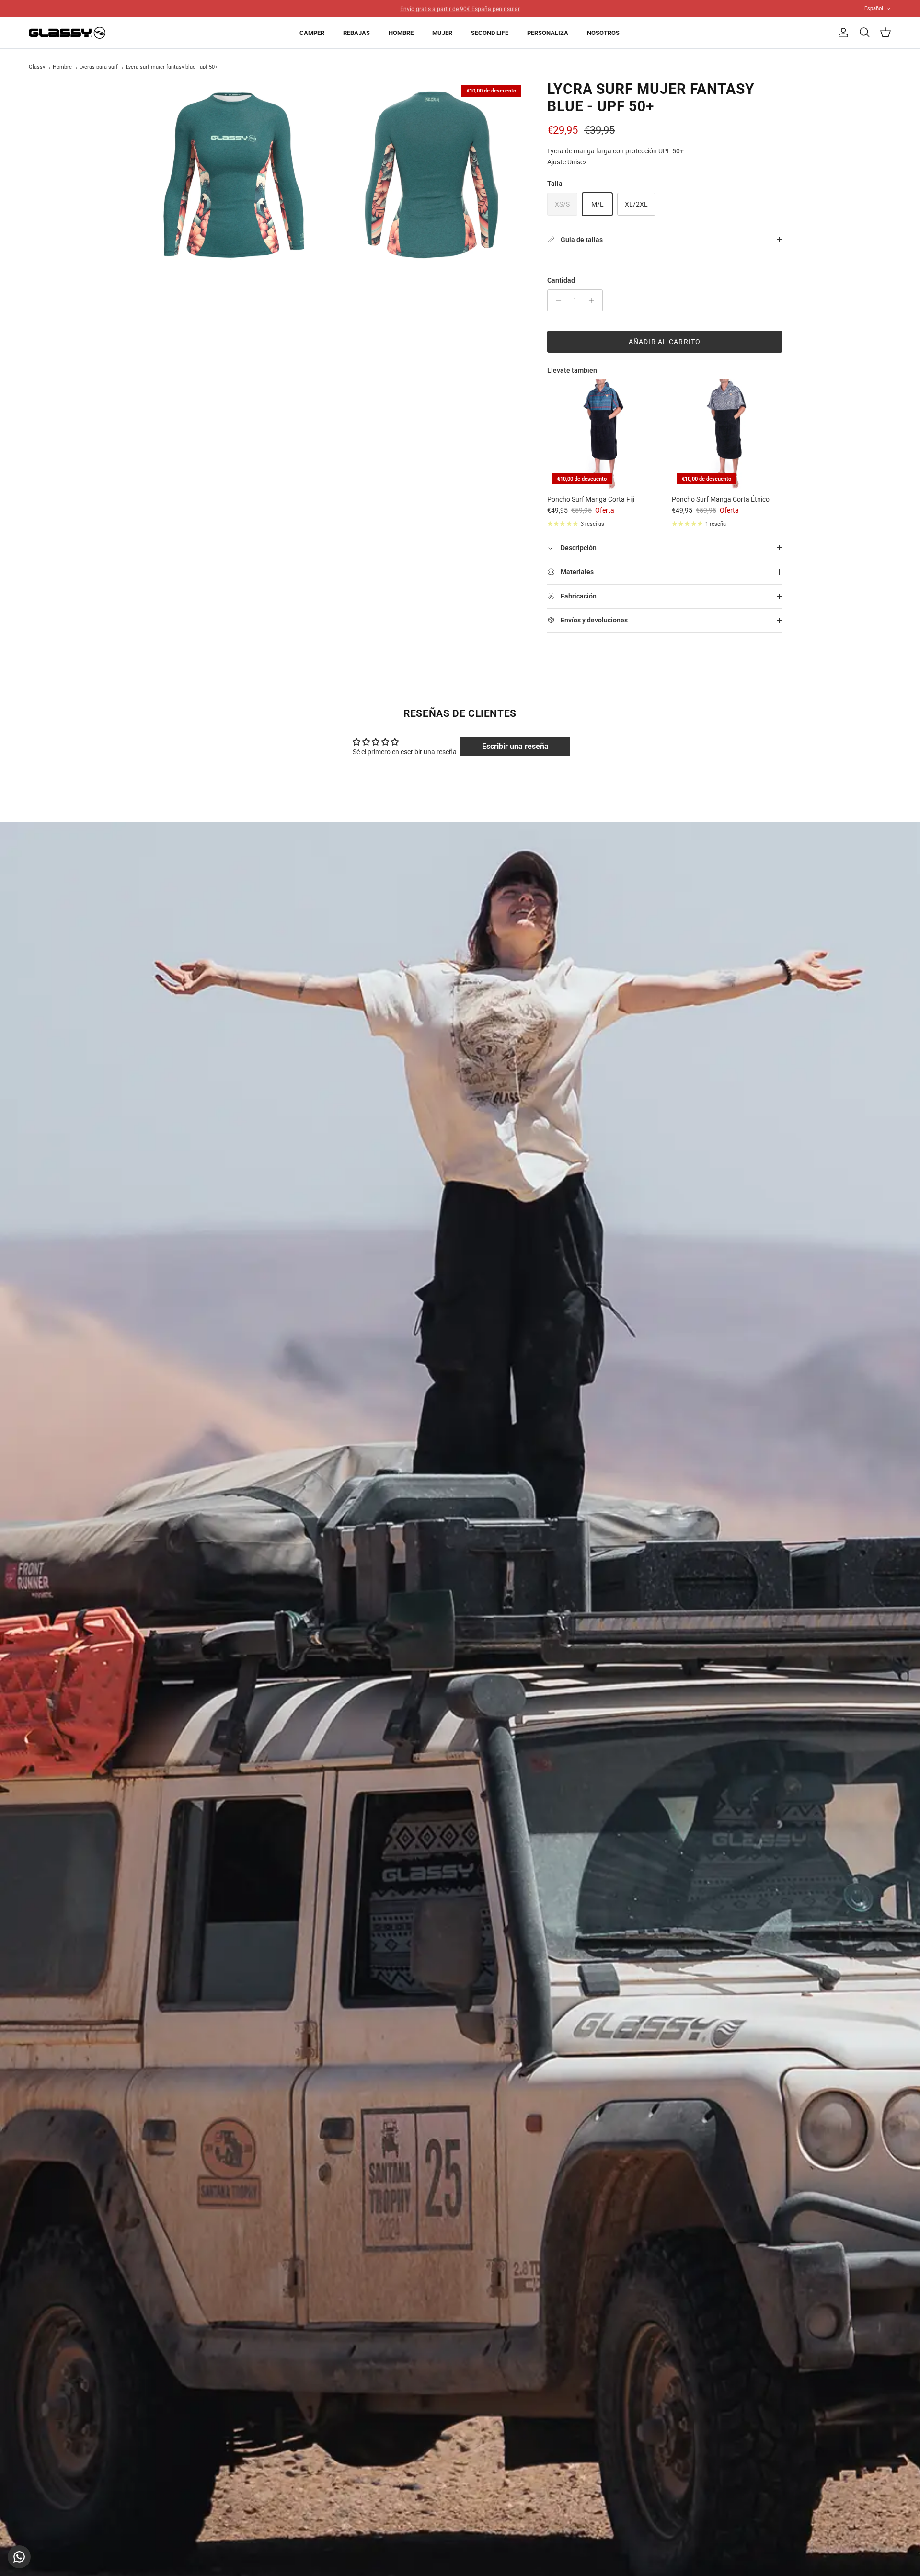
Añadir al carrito (665, 342)
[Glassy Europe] (67, 33)
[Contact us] (19, 2557)
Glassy (37, 67)
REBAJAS (356, 33)
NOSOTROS (603, 33)
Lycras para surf (99, 67)
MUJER (442, 33)
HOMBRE (401, 33)
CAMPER (312, 33)
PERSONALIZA (548, 33)
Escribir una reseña (515, 746)
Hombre (62, 67)
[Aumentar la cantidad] (594, 300)
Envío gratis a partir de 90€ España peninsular (460, 8)
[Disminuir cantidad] (556, 300)
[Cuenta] (841, 33)
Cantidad (561, 280)
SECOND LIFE (490, 33)
